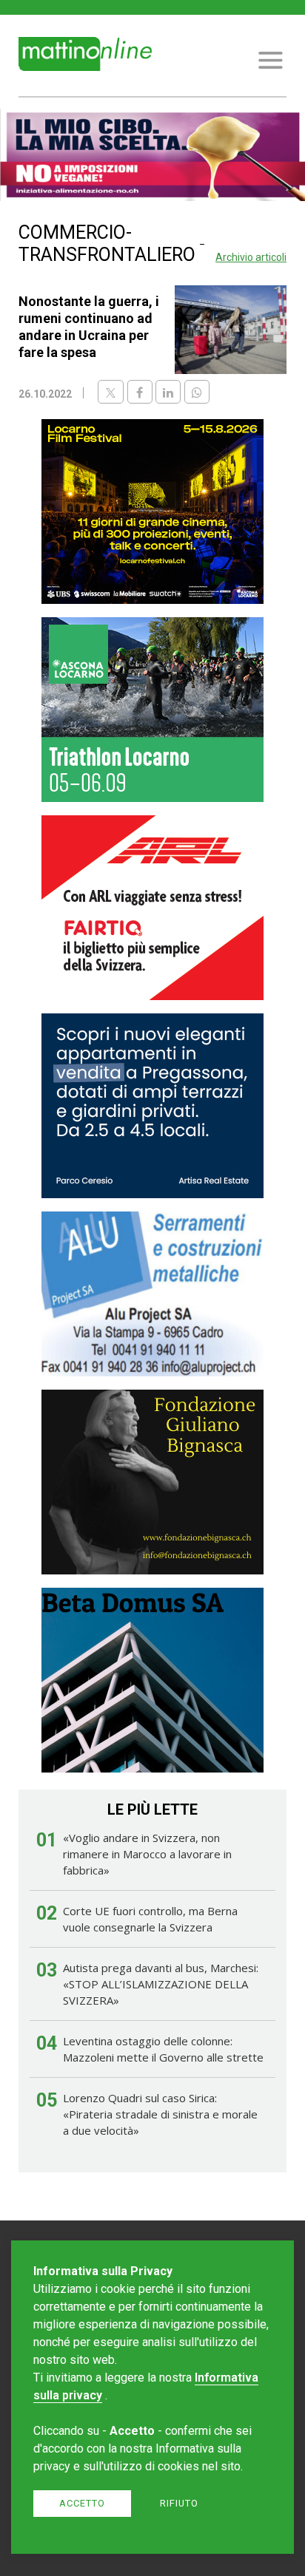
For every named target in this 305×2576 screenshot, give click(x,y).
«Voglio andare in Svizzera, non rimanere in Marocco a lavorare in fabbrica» (147, 1854)
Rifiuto (179, 2503)
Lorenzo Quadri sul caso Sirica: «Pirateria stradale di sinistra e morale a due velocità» (160, 2114)
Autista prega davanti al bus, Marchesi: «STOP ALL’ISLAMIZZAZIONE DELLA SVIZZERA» (161, 1984)
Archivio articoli (251, 257)
